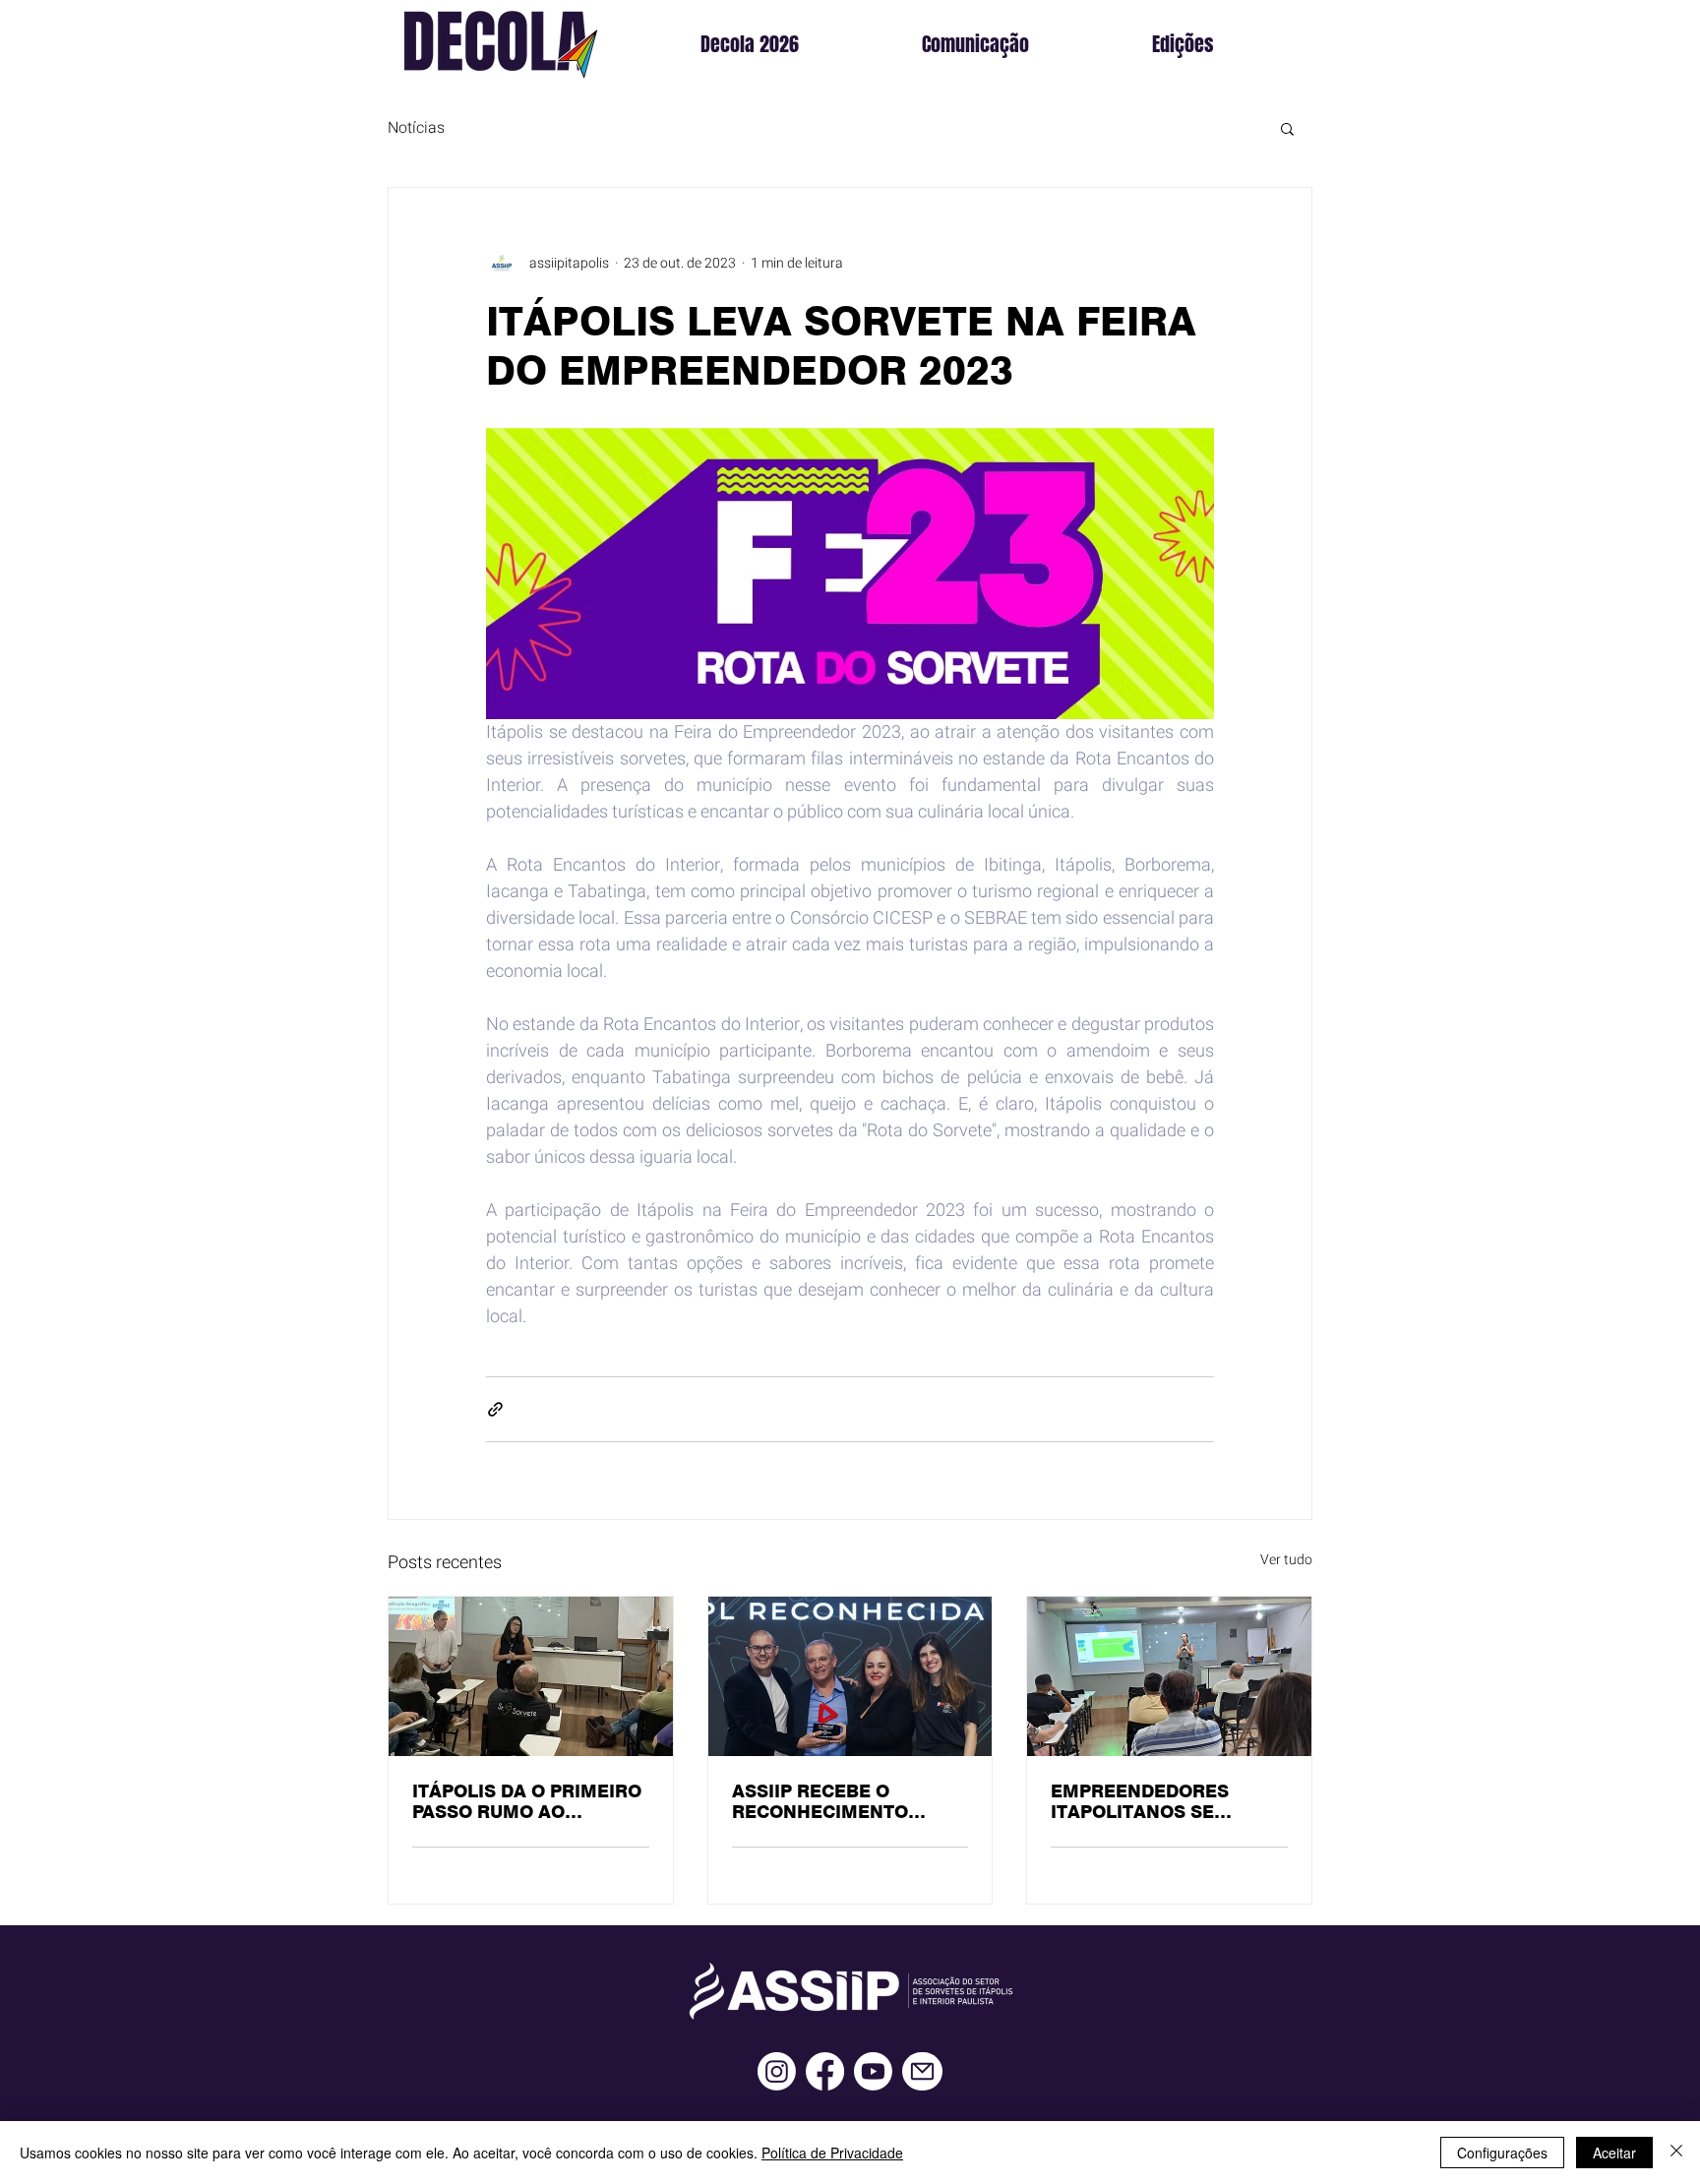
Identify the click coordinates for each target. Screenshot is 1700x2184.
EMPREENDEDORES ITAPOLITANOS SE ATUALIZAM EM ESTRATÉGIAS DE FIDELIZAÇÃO (1140, 1801)
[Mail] (922, 2071)
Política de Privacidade (832, 2153)
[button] (1229, 44)
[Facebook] (825, 2071)
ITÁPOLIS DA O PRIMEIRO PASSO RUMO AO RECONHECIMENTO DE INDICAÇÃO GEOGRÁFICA (527, 1801)
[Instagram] (777, 2071)
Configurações (1502, 2153)
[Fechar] (1676, 2153)
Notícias (416, 128)
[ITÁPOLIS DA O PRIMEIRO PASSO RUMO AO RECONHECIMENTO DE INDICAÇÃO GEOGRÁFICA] (531, 1676)
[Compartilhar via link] (495, 1409)
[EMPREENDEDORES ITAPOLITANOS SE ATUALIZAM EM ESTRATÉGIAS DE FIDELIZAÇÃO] (1169, 1676)
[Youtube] (873, 2071)
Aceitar (1614, 2153)
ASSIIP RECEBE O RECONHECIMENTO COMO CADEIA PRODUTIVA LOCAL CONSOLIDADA (820, 1801)
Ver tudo (1286, 1560)
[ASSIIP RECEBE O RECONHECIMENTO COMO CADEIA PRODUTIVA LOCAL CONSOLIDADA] (850, 1676)
